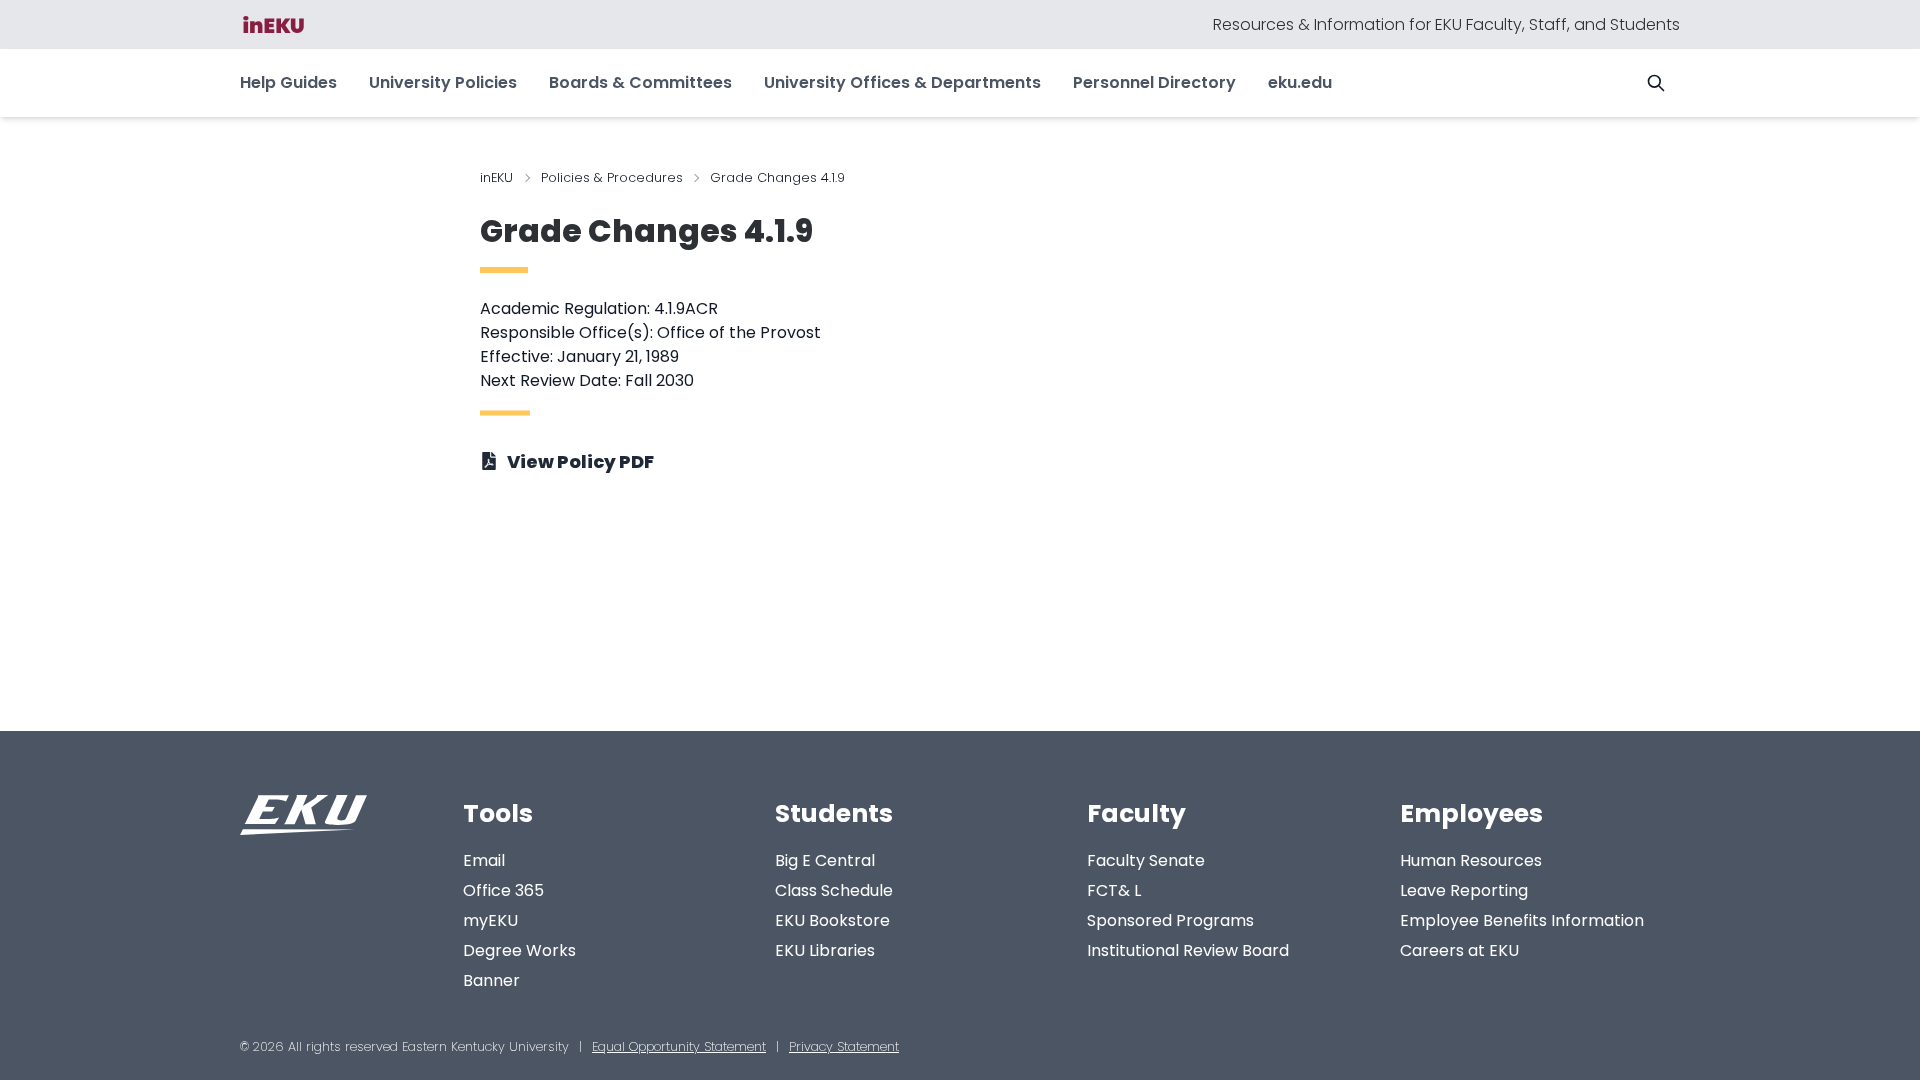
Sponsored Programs (1170, 920)
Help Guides (288, 82)
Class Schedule (834, 890)
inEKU (496, 177)
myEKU (490, 920)
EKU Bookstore (832, 920)
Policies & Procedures (612, 177)
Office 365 (503, 890)
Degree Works (519, 950)
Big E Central (825, 860)
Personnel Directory (1154, 82)
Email (484, 860)
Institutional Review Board (1188, 950)
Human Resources (1471, 860)
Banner (491, 980)
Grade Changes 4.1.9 (646, 231)
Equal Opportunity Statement (679, 1046)
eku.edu (1300, 82)
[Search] (1656, 83)
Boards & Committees (640, 82)
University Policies (443, 82)
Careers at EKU (1459, 950)
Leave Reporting (1464, 890)
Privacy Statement (844, 1046)
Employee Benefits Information (1522, 920)
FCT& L (1114, 890)
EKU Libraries (825, 950)
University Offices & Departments (902, 82)
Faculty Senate (1146, 860)
